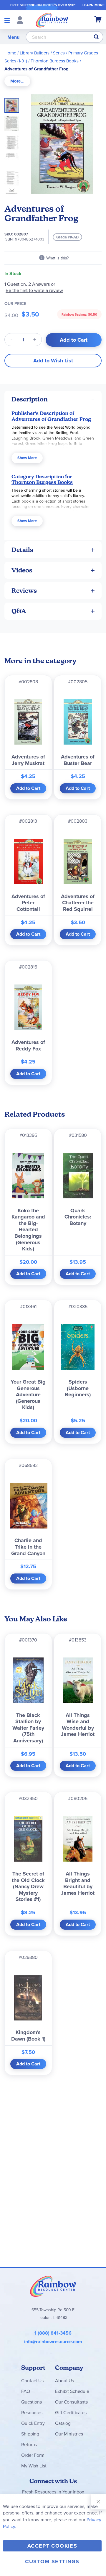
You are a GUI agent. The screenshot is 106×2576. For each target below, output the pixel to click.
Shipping (30, 2434)
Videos (22, 570)
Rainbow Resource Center (53, 2286)
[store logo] (52, 20)
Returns (29, 2444)
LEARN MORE (93, 5)
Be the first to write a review (34, 290)
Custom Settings (52, 2562)
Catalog (63, 2423)
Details (22, 550)
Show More (27, 458)
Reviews (24, 591)
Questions (32, 2402)
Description (30, 399)
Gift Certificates (71, 2412)
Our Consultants (71, 2402)
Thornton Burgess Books (55, 61)
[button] (14, 122)
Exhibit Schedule (72, 2391)
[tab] (17, 81)
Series (59, 53)
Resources (32, 2412)
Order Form (33, 2455)
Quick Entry (33, 2423)
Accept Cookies (52, 2546)
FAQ (26, 2391)
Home (10, 53)
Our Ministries (69, 2434)
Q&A (19, 611)
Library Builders (35, 53)
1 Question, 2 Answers (27, 284)
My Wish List (34, 2466)
